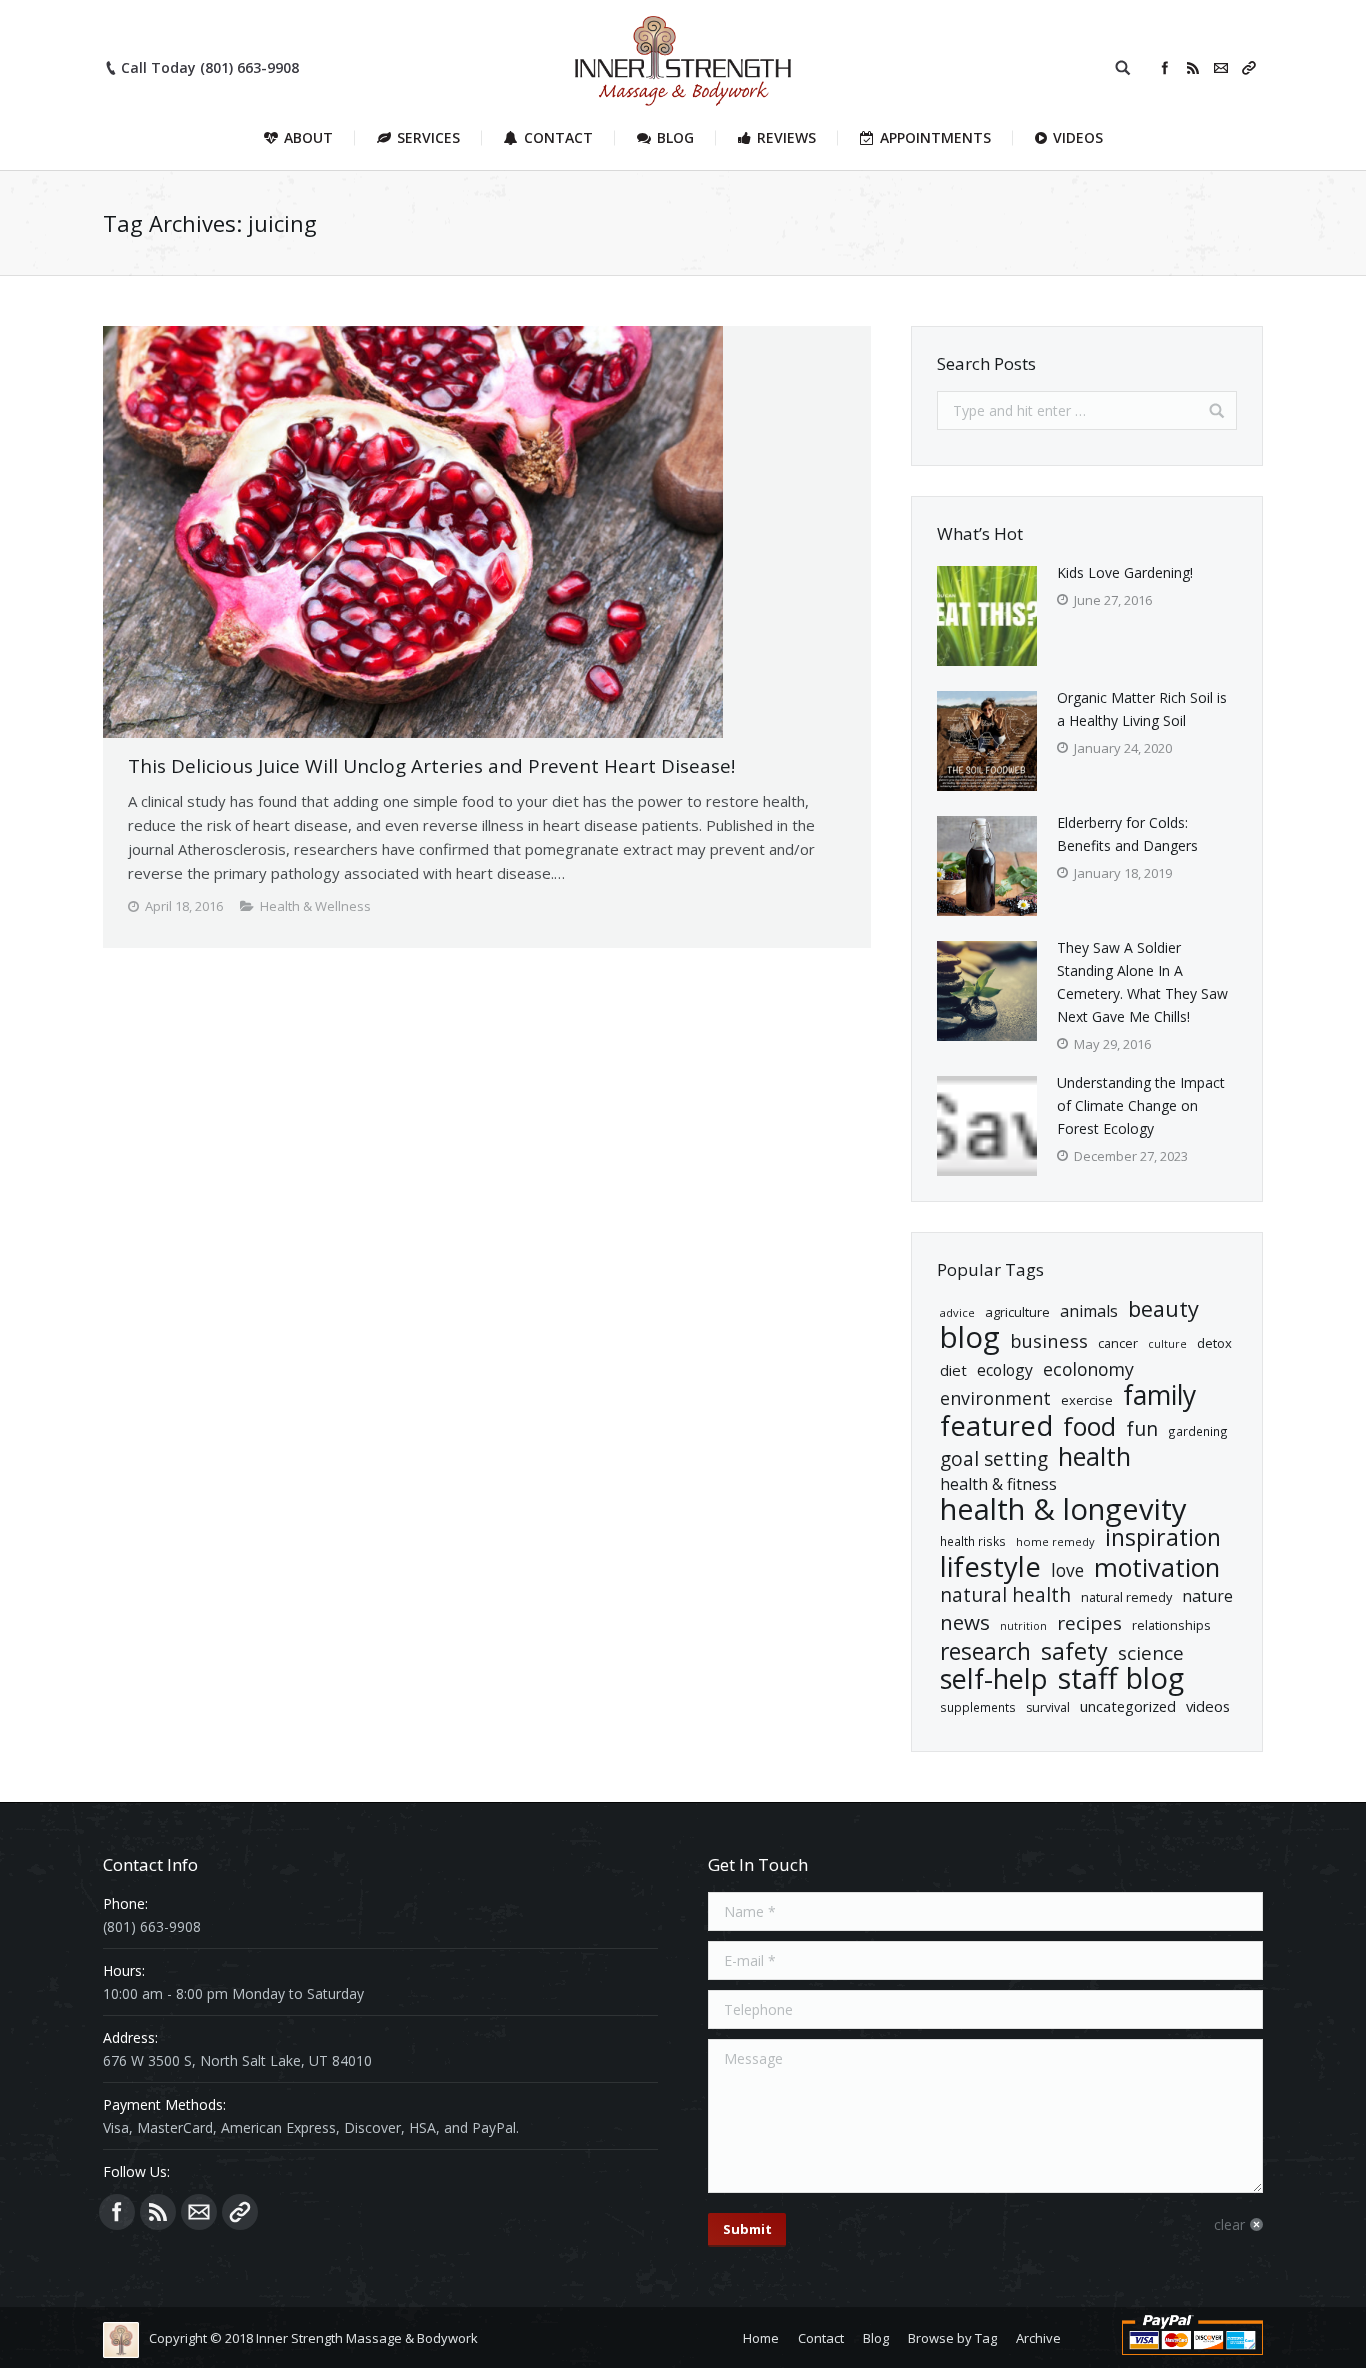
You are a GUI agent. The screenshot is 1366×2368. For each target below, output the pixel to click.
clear (1229, 2224)
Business (1049, 1340)
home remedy (1055, 1541)
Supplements (978, 1707)
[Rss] (1193, 68)
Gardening (1198, 1431)
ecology (1005, 1370)
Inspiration (1163, 1537)
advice (957, 1312)
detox (1214, 1343)
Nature (1207, 1596)
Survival (1048, 1707)
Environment (995, 1398)
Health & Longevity (1063, 1509)
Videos (1208, 1706)
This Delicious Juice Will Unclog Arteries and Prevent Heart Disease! (431, 766)
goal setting (994, 1459)
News (965, 1622)
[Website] (1249, 68)
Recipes (1089, 1623)
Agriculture (1017, 1312)
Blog (970, 1337)
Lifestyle (990, 1566)
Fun (1142, 1428)
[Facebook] (1165, 68)
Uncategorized (1128, 1706)
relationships (1171, 1625)
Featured (996, 1425)
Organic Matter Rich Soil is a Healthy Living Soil (1142, 709)
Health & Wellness (315, 906)
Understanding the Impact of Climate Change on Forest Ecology (1141, 1105)
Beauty (1163, 1308)
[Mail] (1221, 68)
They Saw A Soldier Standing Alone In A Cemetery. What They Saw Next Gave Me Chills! (1142, 982)
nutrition (1023, 1626)
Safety (1074, 1651)
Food (1089, 1426)
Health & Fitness (998, 1484)
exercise (1087, 1400)
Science (1151, 1653)
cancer (1118, 1343)
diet (953, 1370)
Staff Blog (1121, 1678)
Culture (1167, 1344)
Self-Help (994, 1678)
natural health (1005, 1595)
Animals (1089, 1311)
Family (1159, 1395)
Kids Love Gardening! (1125, 572)
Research (985, 1651)
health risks (973, 1541)
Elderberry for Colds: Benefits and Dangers (1127, 834)
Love (1067, 1570)
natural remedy (1126, 1597)
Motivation (1157, 1567)
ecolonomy (1088, 1369)
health (1094, 1456)
